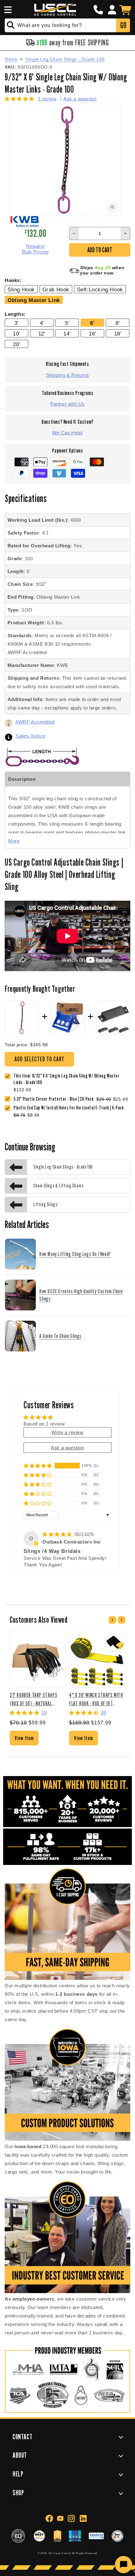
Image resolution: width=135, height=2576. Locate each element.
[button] (7, 10)
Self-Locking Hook (100, 289)
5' (67, 323)
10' (16, 334)
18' (118, 334)
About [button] (20, 2455)
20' (16, 344)
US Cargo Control (60, 2553)
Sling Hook (21, 289)
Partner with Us (67, 404)
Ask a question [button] (67, 1448)
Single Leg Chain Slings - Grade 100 (65, 59)
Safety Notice (30, 736)
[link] (55, 1099)
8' (118, 323)
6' (92, 323)
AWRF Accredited (35, 722)
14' (67, 334)
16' (92, 334)
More (14, 841)
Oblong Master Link (34, 300)
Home (11, 59)
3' (16, 323)
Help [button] (18, 2474)
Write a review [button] (67, 1432)
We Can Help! (67, 433)
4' (42, 323)
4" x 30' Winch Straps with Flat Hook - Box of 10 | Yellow (96, 1699)
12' (42, 334)
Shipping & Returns (68, 375)
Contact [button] (22, 2437)
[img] (58, 1534)
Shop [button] (18, 2493)
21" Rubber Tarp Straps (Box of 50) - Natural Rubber (33, 1699)
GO (123, 25)
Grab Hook (56, 289)
